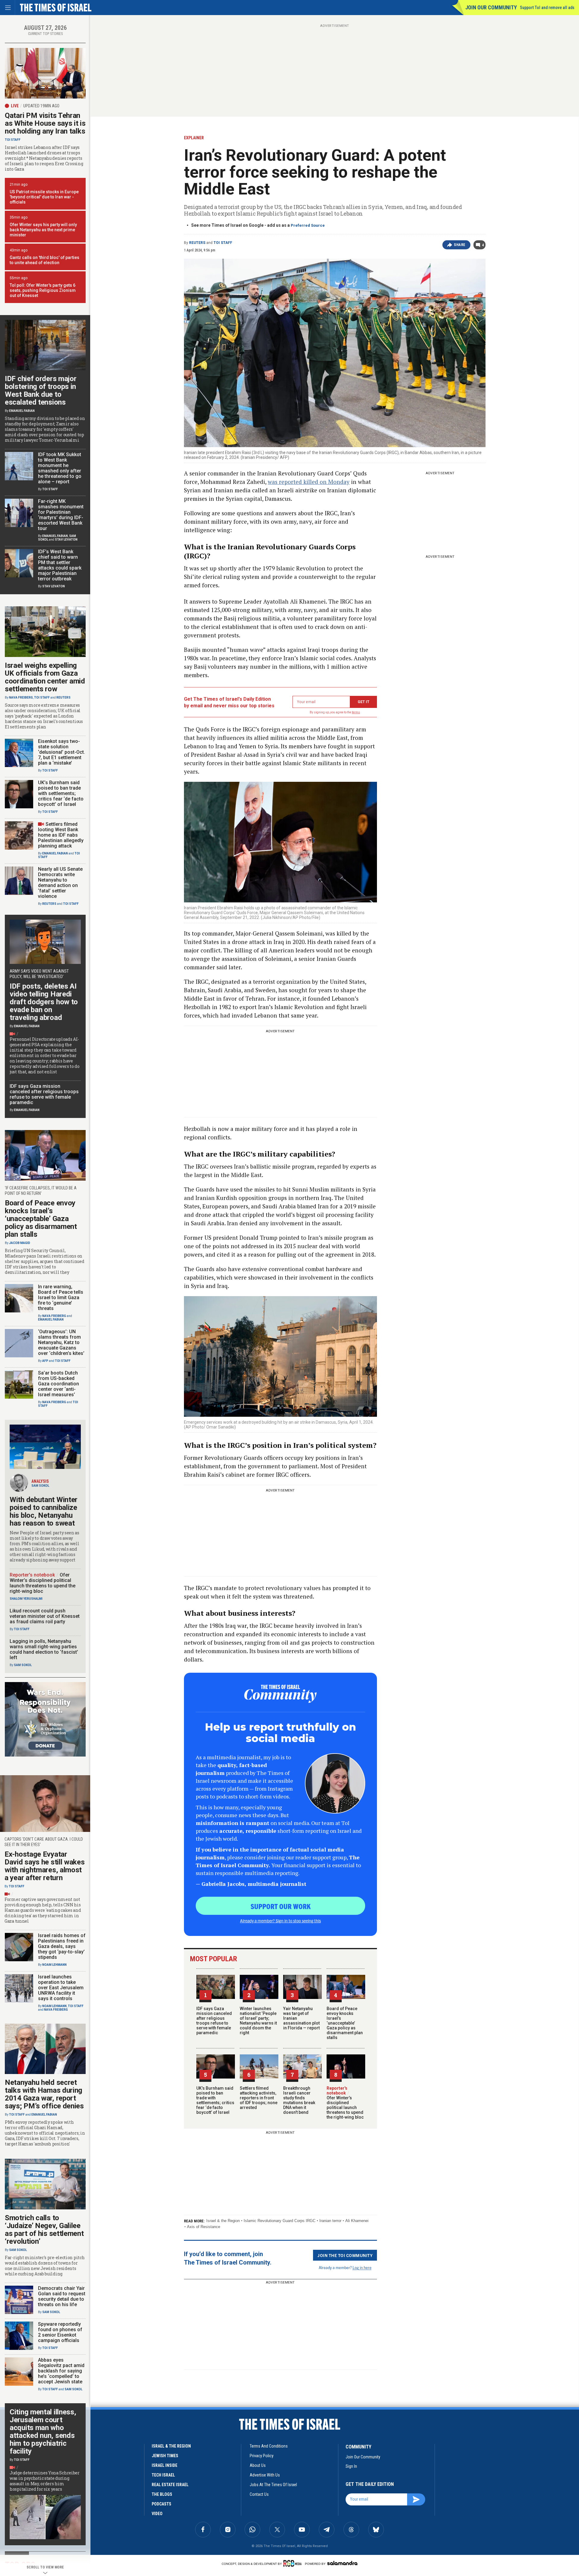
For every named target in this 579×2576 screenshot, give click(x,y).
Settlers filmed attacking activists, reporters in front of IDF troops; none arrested (259, 2098)
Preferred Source (308, 225)
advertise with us (265, 2475)
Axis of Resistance (204, 2227)
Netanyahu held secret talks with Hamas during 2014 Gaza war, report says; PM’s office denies (44, 2094)
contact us (259, 2494)
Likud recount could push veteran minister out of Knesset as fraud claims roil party (45, 1616)
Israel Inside (165, 2465)
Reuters (197, 243)
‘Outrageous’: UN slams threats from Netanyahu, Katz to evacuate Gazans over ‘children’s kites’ (61, 1342)
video (157, 2514)
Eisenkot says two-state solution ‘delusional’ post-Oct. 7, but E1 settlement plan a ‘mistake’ (62, 752)
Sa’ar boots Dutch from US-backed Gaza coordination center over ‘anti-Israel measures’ (59, 1384)
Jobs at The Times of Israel (273, 2485)
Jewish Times (165, 2456)
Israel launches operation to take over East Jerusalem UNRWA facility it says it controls (61, 1988)
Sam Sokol (40, 1486)
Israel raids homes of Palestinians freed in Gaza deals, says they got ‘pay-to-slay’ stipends (62, 1946)
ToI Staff (223, 243)
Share (460, 245)
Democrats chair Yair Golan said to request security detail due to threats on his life (62, 2296)
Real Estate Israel (170, 2485)
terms (356, 712)
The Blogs (162, 2494)
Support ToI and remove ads (547, 8)
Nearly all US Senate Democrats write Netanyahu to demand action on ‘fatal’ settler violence (60, 883)
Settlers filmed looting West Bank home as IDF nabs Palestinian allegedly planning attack (61, 835)
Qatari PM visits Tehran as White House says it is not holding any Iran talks (45, 123)
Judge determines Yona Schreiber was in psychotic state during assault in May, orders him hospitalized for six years (45, 2481)
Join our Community (491, 7)
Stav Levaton (66, 540)
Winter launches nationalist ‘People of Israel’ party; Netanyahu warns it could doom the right (258, 2021)
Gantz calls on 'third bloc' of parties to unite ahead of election (44, 260)
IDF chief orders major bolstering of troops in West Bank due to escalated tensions (41, 390)
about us (258, 2465)
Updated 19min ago (41, 106)
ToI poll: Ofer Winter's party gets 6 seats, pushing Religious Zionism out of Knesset (43, 290)
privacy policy (262, 2456)
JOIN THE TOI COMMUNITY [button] (345, 2255)
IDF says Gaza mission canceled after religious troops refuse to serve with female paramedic (214, 2021)
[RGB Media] (294, 2563)
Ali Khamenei (357, 2221)
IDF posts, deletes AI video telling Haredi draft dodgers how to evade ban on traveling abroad (44, 1002)
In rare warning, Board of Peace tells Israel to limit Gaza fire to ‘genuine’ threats (61, 1297)
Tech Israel (163, 2475)
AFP (45, 1361)
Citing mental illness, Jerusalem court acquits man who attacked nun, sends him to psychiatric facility (43, 2432)
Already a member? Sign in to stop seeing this (280, 1921)
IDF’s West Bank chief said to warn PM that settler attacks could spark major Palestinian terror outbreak (60, 565)
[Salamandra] (342, 2563)
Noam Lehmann (54, 1965)
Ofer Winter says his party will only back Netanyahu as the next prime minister (43, 230)
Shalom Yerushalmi (26, 1599)
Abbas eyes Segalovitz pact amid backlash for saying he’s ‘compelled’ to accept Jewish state (61, 2371)
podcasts (161, 2504)
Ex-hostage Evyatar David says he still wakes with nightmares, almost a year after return (45, 1866)
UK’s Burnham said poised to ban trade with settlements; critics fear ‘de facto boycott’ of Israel (215, 2100)
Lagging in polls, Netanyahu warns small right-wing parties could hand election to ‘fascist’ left (44, 1649)
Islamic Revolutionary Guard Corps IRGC (280, 2221)
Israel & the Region (223, 2221)
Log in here (362, 2267)
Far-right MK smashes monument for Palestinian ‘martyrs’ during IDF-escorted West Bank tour (61, 515)
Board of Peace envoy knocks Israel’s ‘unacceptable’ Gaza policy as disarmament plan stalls (345, 2023)
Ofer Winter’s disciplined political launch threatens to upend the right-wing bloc (345, 2105)
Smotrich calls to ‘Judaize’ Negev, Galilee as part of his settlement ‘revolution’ (44, 2230)
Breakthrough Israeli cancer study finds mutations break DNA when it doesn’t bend (299, 2100)
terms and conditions (269, 2446)
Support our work (281, 1906)
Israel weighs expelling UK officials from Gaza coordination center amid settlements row (45, 677)
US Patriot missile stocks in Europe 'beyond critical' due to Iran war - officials (44, 197)
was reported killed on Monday (309, 482)
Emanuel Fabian (22, 411)
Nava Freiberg (21, 698)
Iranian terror (330, 2221)
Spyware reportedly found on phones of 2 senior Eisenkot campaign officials (60, 2332)
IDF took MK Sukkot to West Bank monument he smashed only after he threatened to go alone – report (60, 468)
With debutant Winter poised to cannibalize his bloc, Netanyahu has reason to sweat (44, 1511)
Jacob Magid (20, 1243)
